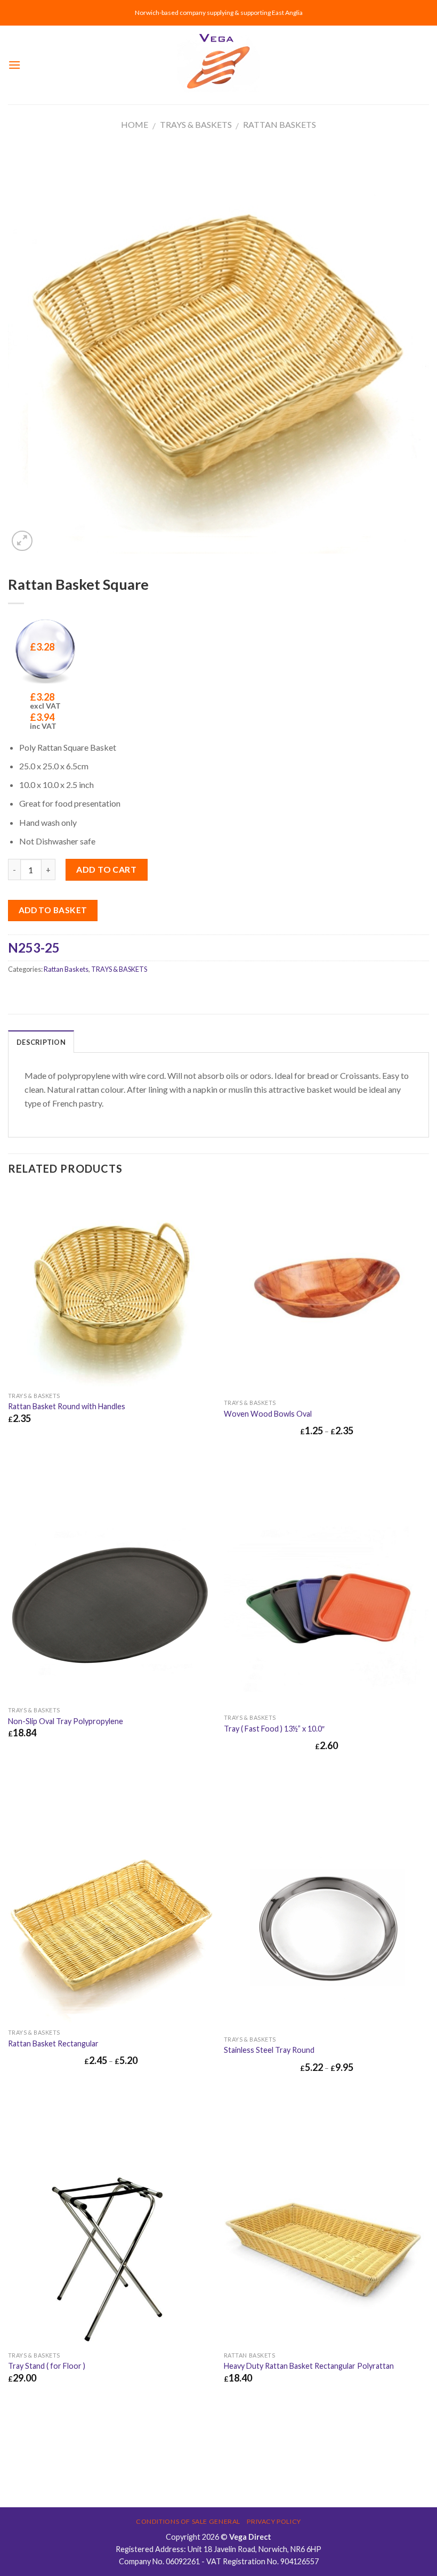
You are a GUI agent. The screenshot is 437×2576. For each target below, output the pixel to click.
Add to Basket (53, 910)
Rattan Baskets (280, 124)
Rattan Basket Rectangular (53, 2043)
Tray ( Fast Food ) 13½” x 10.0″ (274, 1729)
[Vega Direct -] (218, 65)
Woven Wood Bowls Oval (268, 1414)
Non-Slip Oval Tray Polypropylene (66, 1721)
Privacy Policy (274, 2521)
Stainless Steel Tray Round (269, 2050)
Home (135, 124)
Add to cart (106, 869)
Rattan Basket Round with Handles (67, 1406)
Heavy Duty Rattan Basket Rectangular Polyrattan (309, 2366)
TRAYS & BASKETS (196, 124)
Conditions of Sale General (188, 2521)
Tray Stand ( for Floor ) (47, 2366)
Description (41, 1042)
